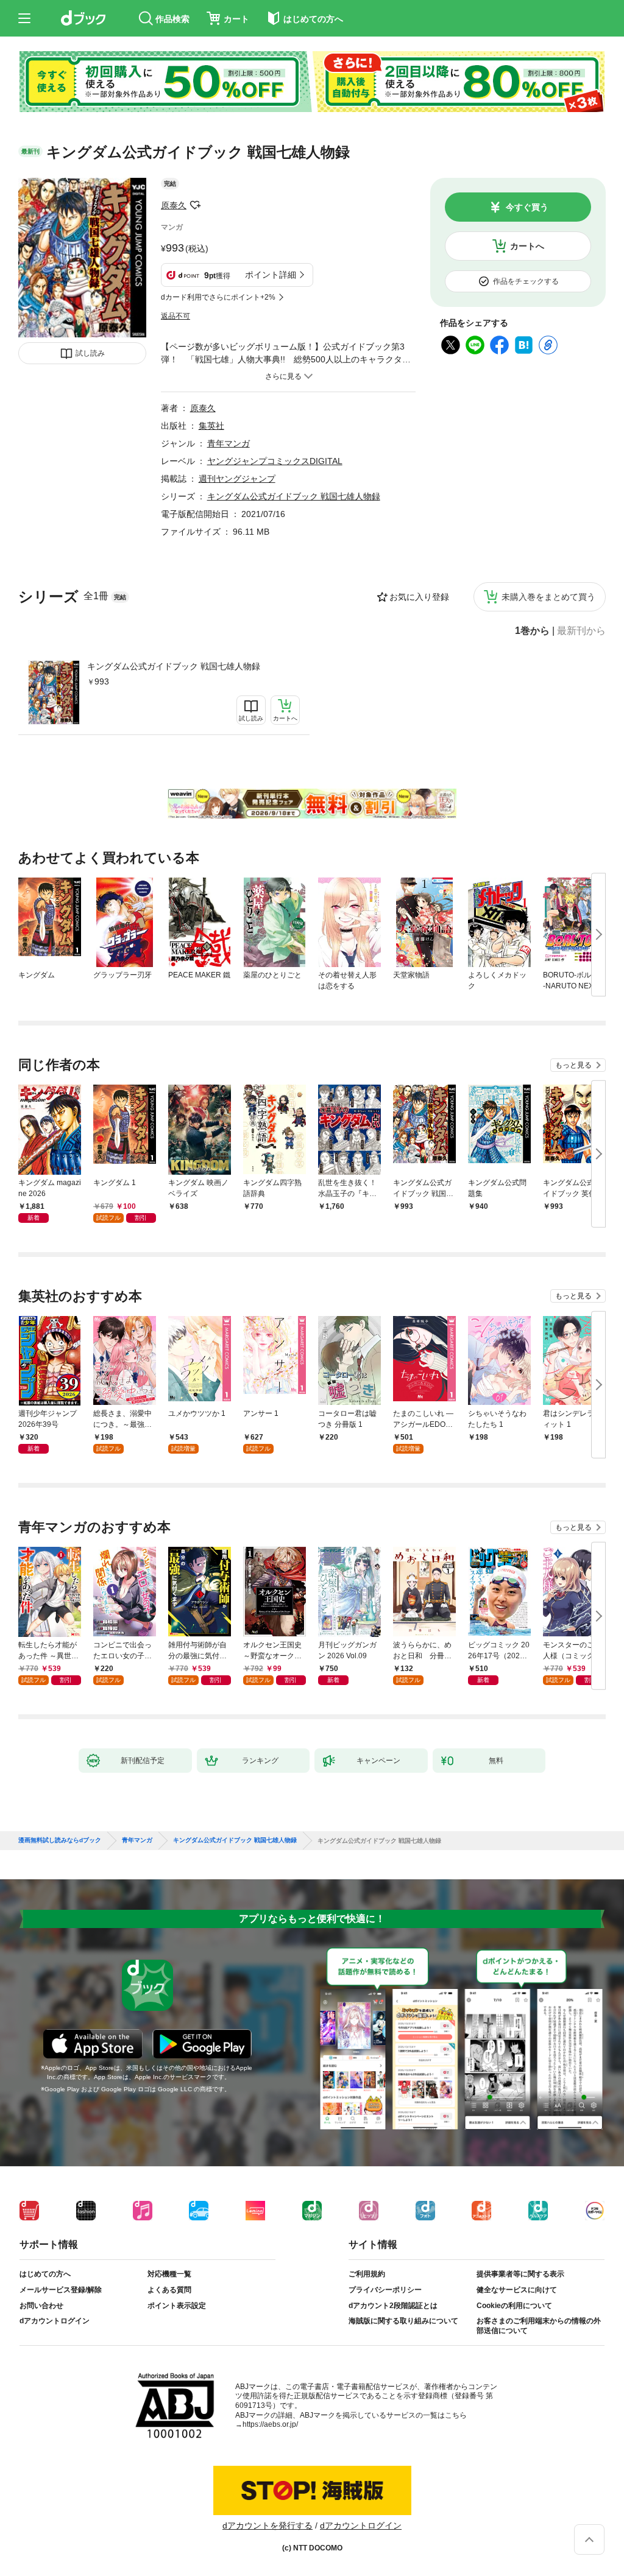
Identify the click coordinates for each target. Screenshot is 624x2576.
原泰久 (174, 205)
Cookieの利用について (514, 2306)
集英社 (211, 426)
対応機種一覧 (169, 2274)
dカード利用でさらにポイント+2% (218, 297)
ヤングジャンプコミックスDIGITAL (275, 461)
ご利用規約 (367, 2274)
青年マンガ (229, 443)
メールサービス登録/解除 (61, 2290)
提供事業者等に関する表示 (520, 2274)
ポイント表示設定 (177, 2306)
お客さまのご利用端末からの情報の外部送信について (539, 2326)
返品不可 (175, 316)
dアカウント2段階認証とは (393, 2306)
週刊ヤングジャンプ (237, 479)
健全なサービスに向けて (517, 2290)
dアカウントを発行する (268, 2525)
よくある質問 (169, 2290)
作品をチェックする (526, 281)
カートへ (527, 246)
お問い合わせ (41, 2306)
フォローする (195, 205)
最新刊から (581, 631)
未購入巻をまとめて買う (548, 597)
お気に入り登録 (419, 597)
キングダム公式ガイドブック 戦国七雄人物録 (174, 666)
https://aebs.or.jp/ (270, 2424)
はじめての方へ (45, 2274)
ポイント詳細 (271, 275)
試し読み (90, 353)
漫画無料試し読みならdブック (60, 1840)
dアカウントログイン (55, 2321)
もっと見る (573, 1065)
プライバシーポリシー (385, 2290)
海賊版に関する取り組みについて (403, 2321)
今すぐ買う (527, 207)
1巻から (532, 631)
